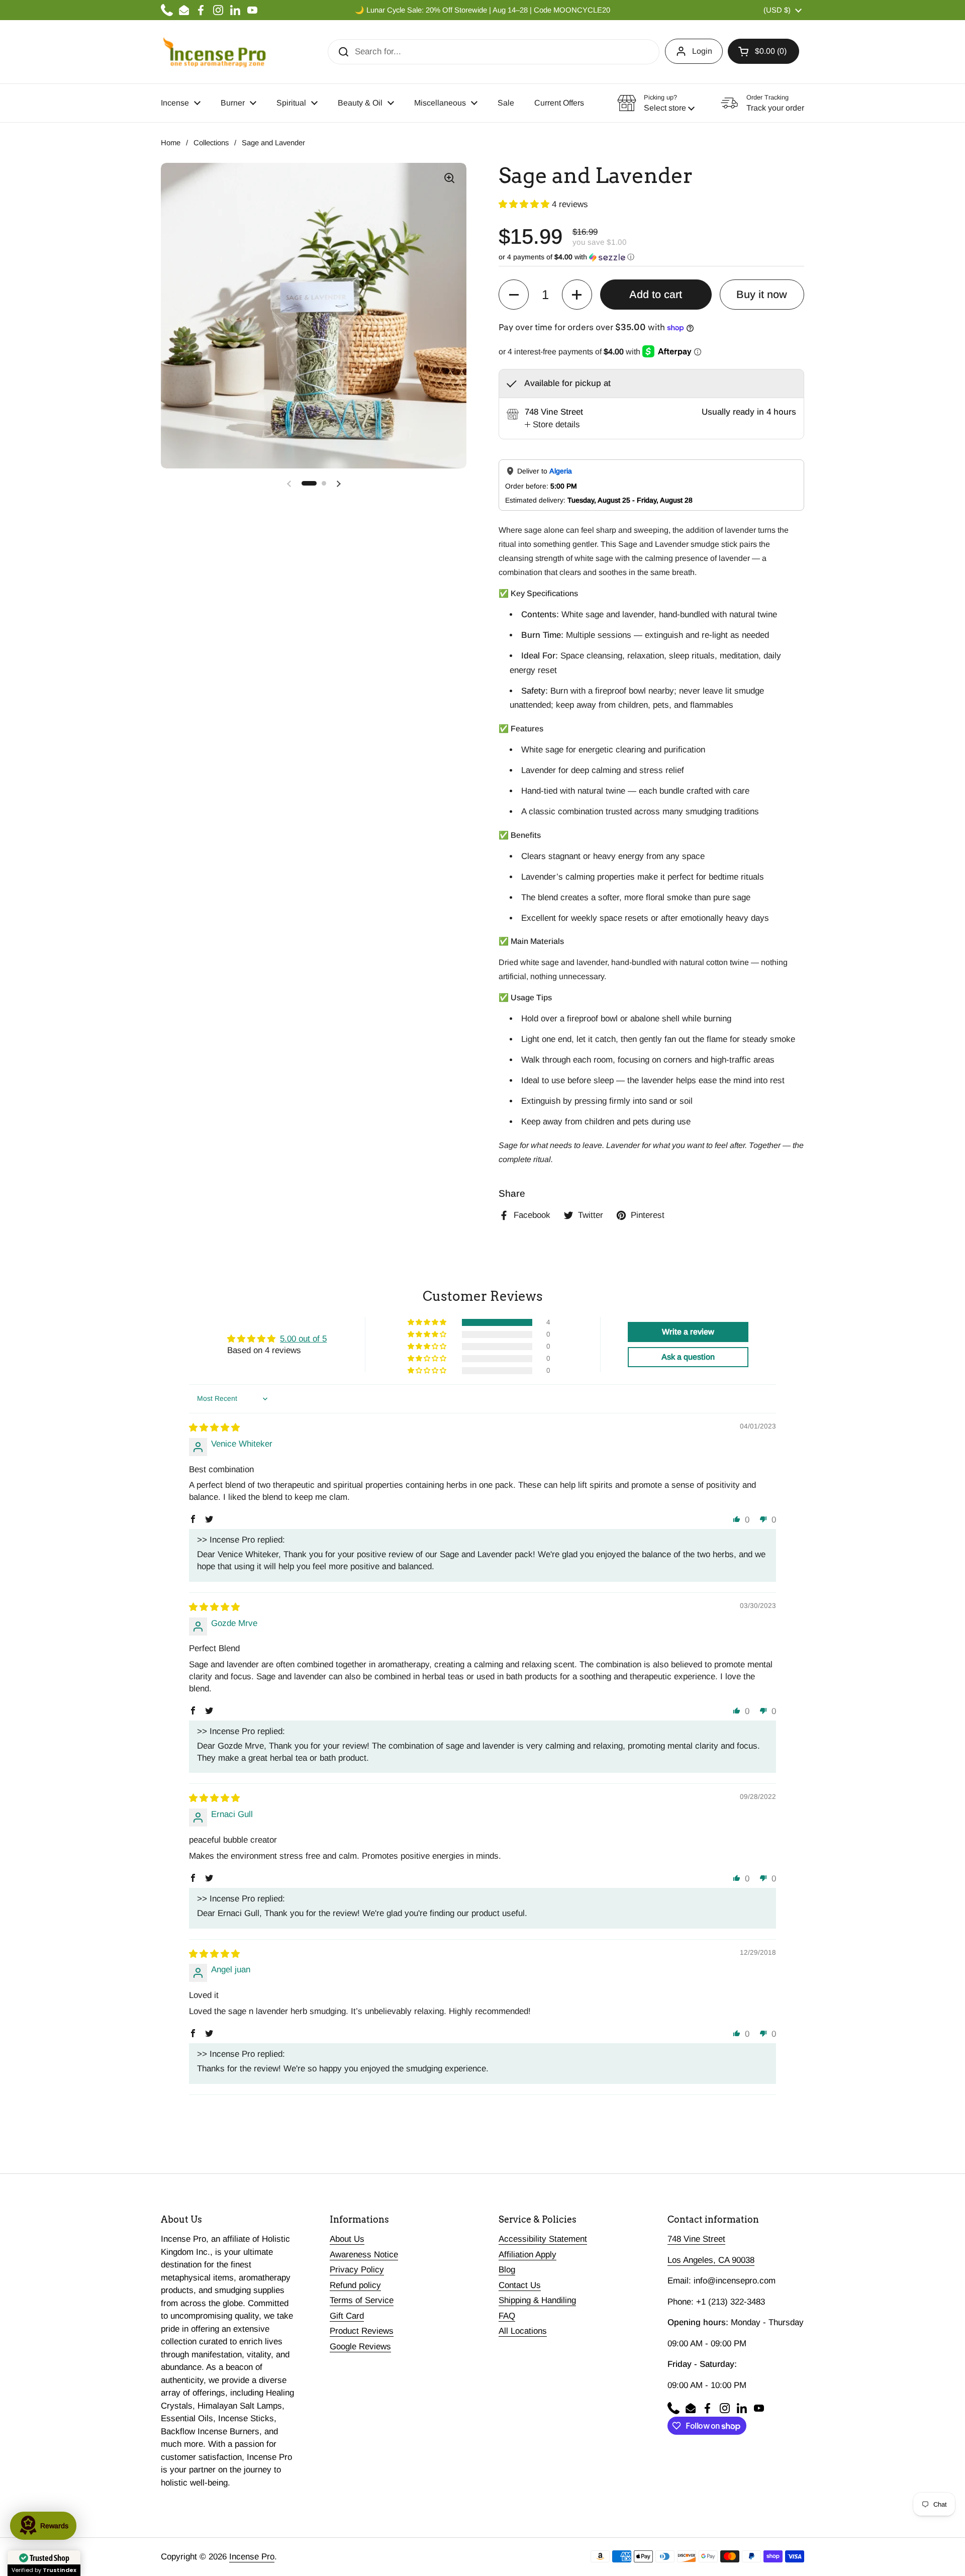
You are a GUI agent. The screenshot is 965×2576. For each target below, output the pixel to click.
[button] (763, 51)
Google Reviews (360, 2347)
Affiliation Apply (527, 2255)
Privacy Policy (357, 2270)
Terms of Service (362, 2300)
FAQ (507, 2316)
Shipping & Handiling (537, 2300)
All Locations (523, 2331)
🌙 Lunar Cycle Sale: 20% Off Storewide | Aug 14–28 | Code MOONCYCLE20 (482, 10)
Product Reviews (362, 2331)
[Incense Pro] (214, 52)
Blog (507, 2270)
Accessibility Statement (543, 2239)
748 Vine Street (696, 2239)
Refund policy (355, 2285)
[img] (214, 1428)
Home (171, 143)
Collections (211, 143)
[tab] (552, 425)
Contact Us (520, 2285)
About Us (347, 2239)
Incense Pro (252, 2557)
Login (702, 51)
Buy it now (762, 295)
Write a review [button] (688, 1332)
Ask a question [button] (688, 1357)
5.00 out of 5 (303, 1339)
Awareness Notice (364, 2255)
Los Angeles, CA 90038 (711, 2260)
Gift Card (347, 2316)
